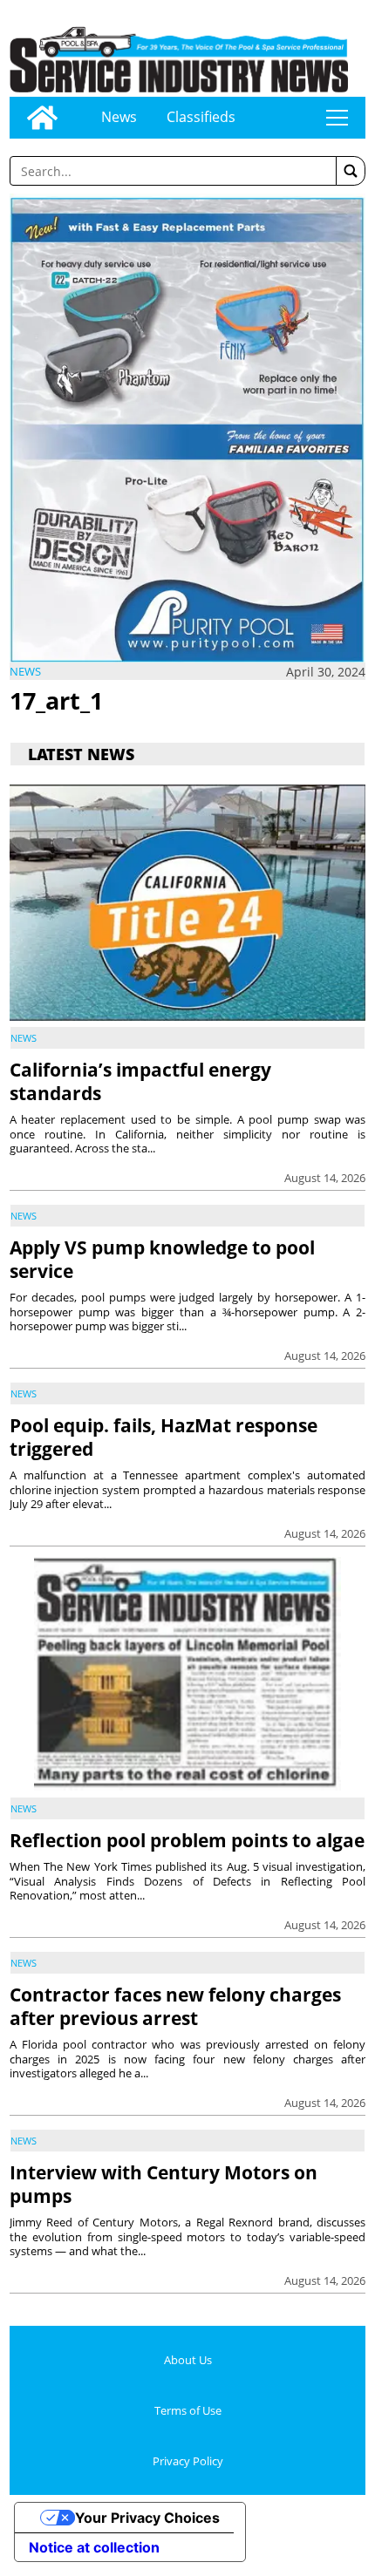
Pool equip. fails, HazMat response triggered (164, 1437)
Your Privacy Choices (147, 2518)
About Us (188, 2360)
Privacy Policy (188, 2461)
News (119, 117)
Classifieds (201, 117)
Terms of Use (188, 2410)
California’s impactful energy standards (140, 1081)
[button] (351, 171)
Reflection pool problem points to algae (187, 1840)
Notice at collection (94, 2547)
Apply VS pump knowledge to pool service (162, 1259)
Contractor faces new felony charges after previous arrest (175, 2006)
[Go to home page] (42, 118)
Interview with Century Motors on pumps (164, 2184)
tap (337, 118)
